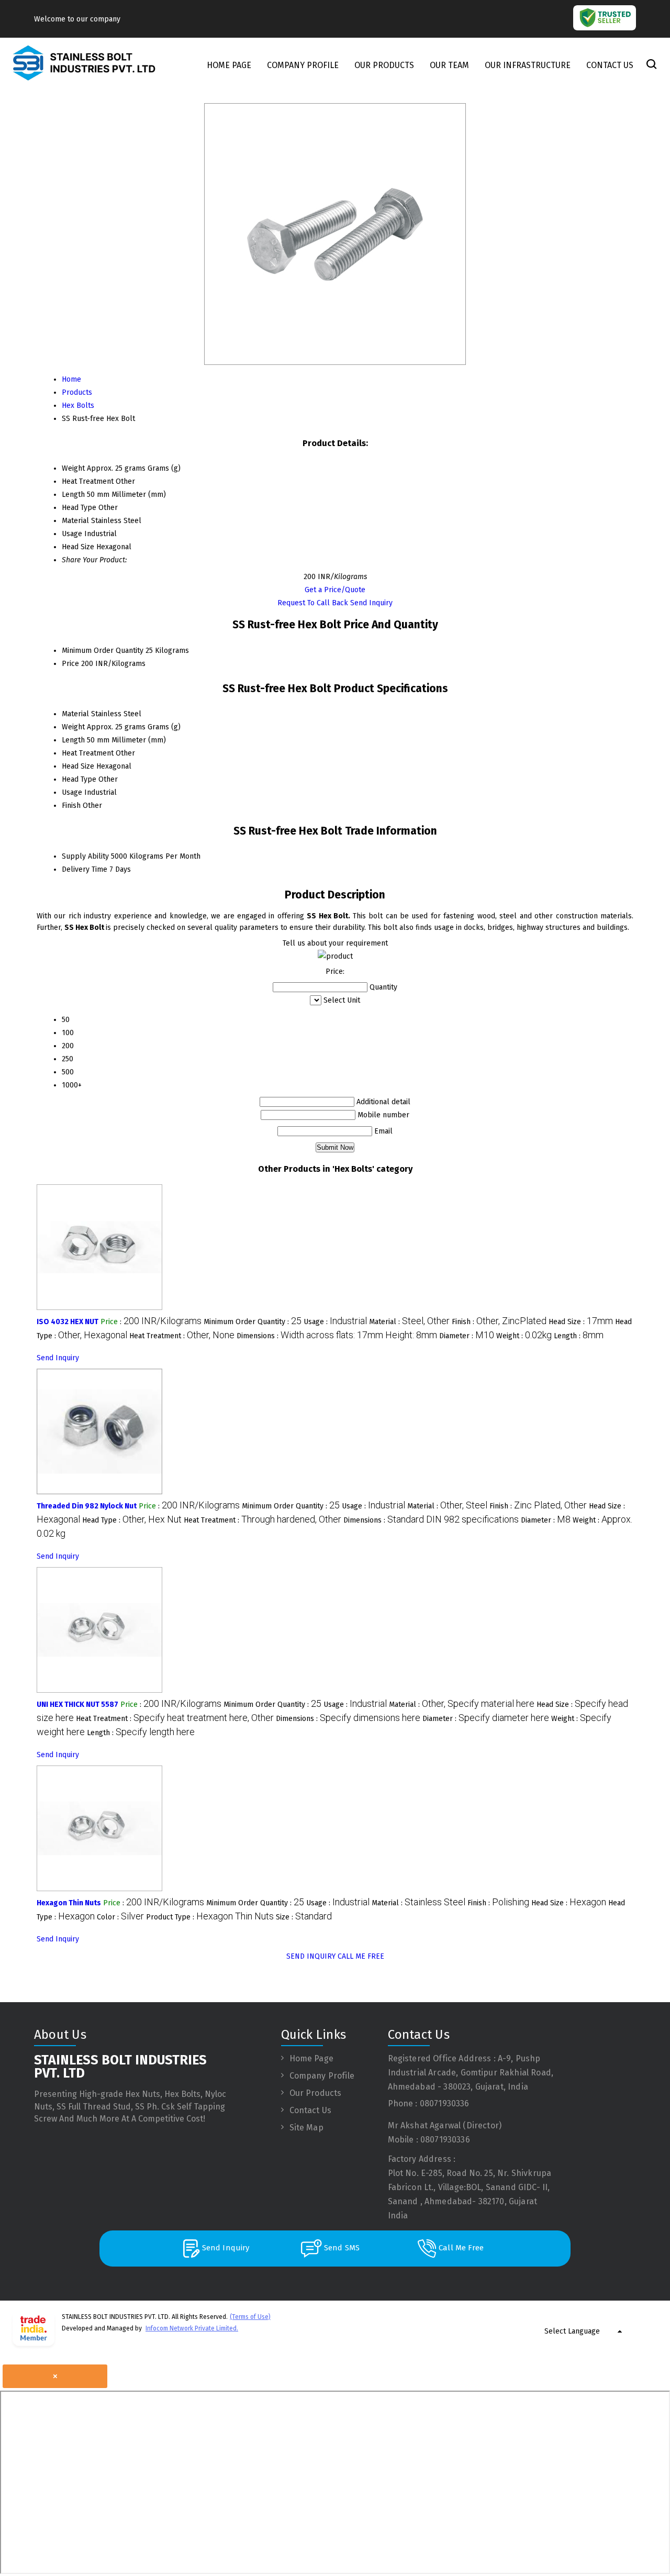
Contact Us (610, 65)
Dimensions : (337, 1336)
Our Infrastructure (528, 65)
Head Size (78, 766)
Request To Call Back (313, 603)
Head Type (79, 779)
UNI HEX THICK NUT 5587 (77, 1705)
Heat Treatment (88, 753)
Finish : (499, 1322)
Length (73, 740)
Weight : (524, 1336)
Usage (72, 792)
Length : (579, 1336)
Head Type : (132, 1520)
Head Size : (581, 1322)
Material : (409, 1322)
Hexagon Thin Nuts (69, 1903)
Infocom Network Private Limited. (192, 2328)
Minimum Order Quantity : (253, 1322)
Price (70, 664)
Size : (304, 1917)
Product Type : (210, 1917)
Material (75, 714)
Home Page (229, 65)
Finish (71, 806)
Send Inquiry (371, 603)
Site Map (306, 2128)
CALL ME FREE (361, 1956)
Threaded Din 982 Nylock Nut (87, 1506)
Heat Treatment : (182, 1336)
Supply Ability (85, 856)
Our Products (384, 65)
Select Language (572, 2331)
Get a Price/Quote (335, 590)
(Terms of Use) (250, 2317)
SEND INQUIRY (311, 1956)
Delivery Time (85, 869)
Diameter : (467, 1336)
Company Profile (303, 65)
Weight (73, 727)
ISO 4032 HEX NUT (68, 1322)
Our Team (449, 65)
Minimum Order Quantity (103, 651)
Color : (120, 1917)
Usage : (335, 1322)
